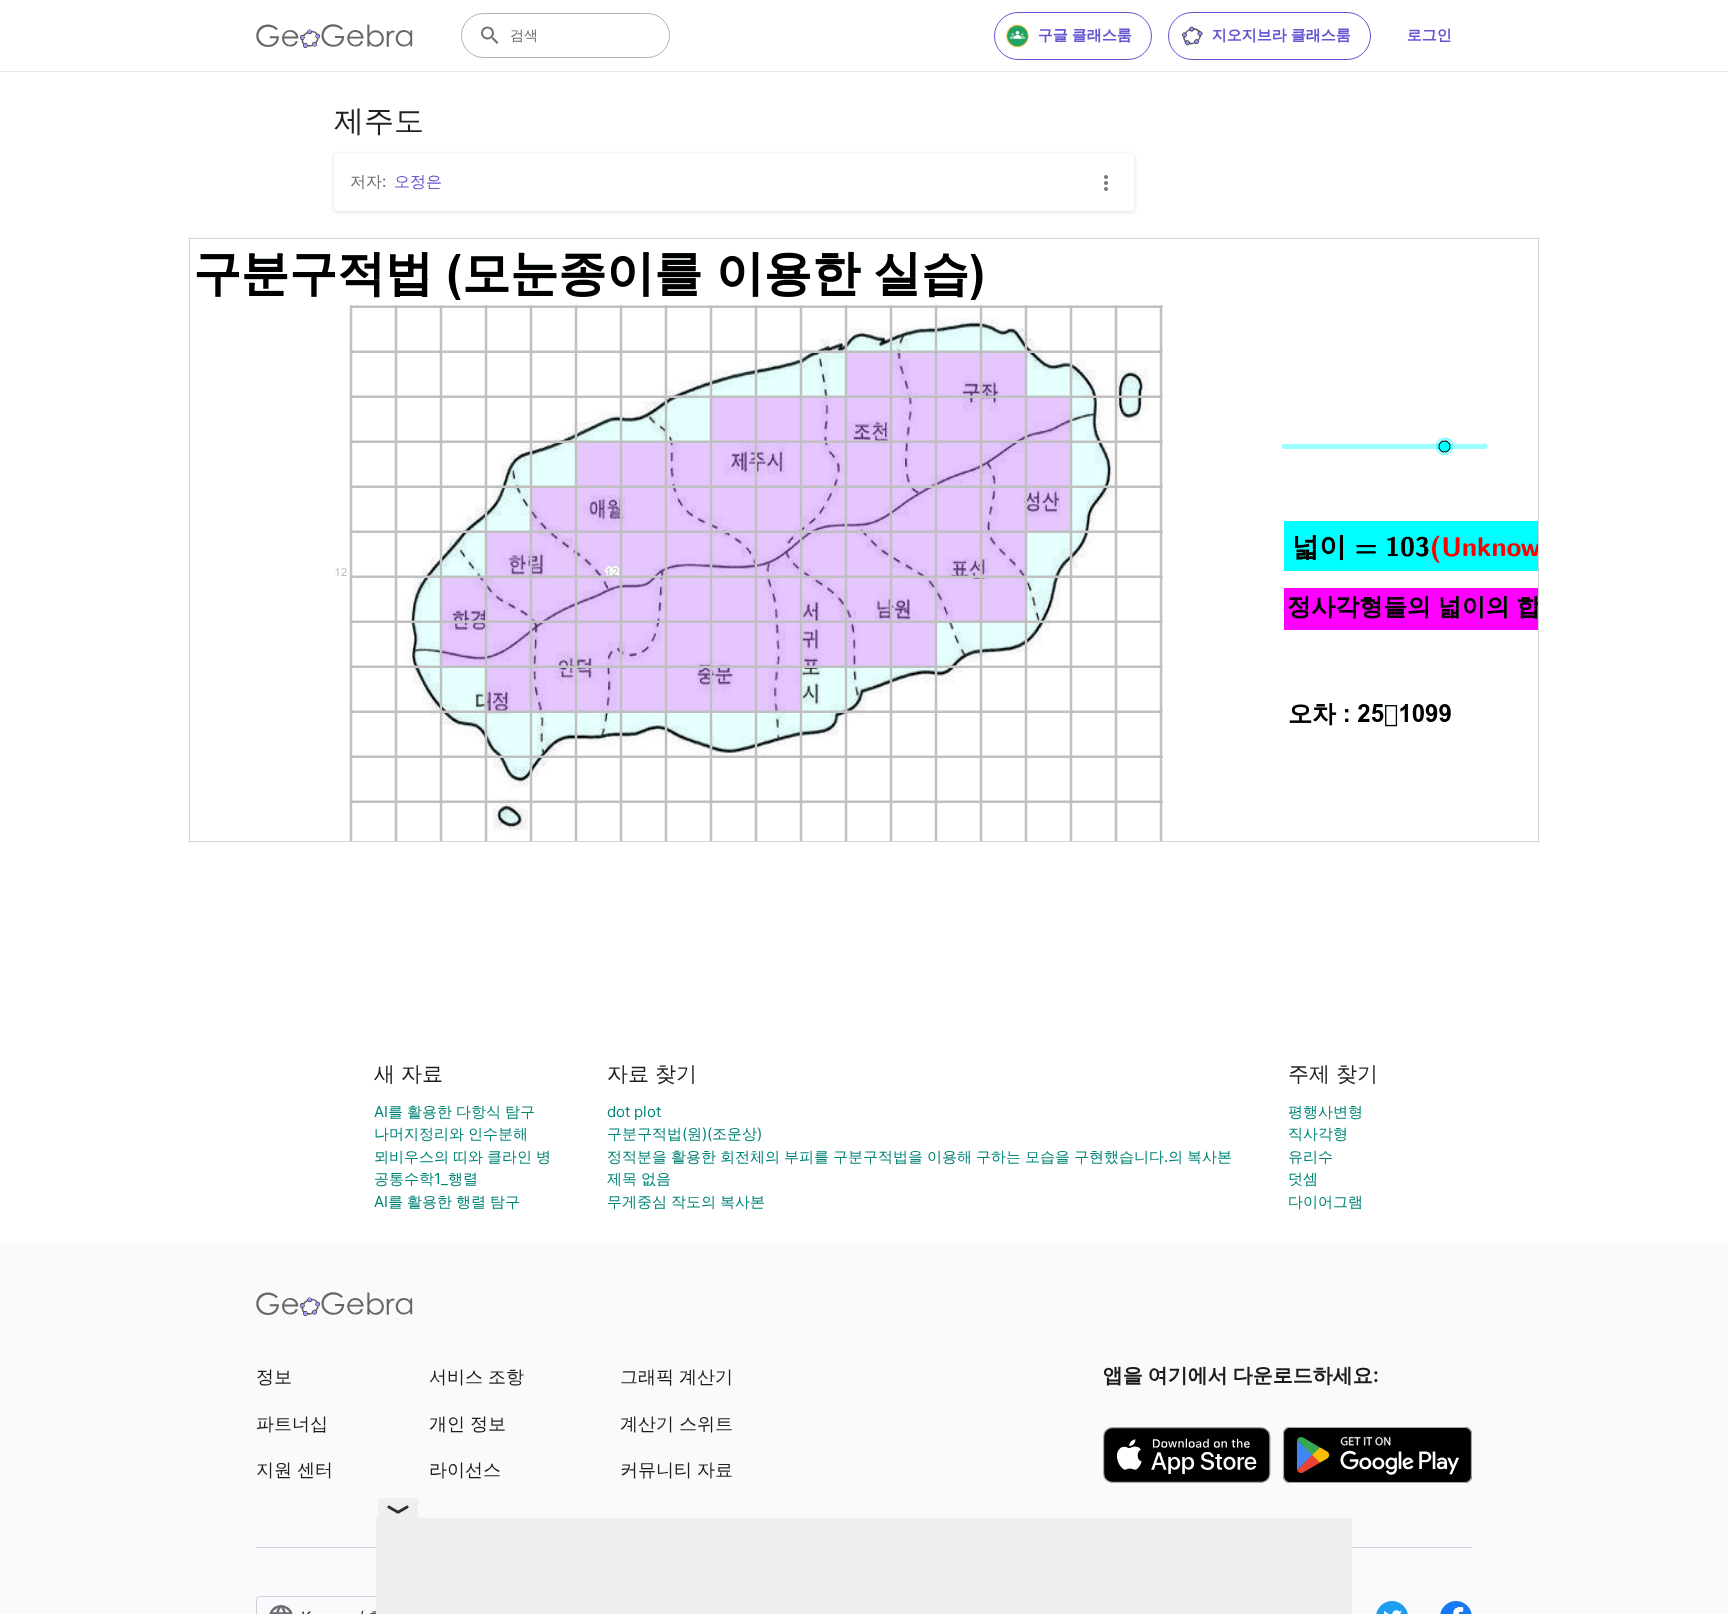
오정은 (418, 181)
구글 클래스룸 (1085, 34)
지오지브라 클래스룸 (1281, 34)
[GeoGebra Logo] (334, 36)
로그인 (1429, 34)
